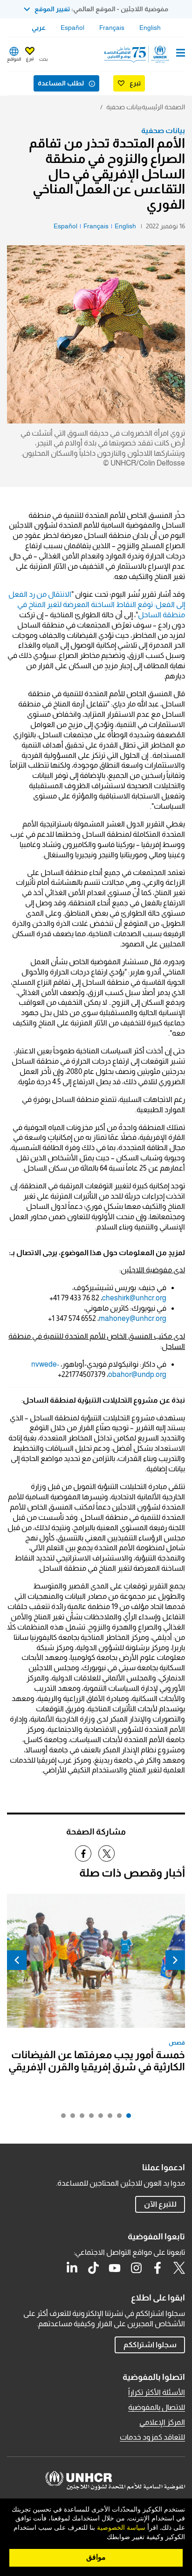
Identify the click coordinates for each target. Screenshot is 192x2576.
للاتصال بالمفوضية (157, 2407)
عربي (39, 28)
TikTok (93, 2268)
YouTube (115, 2268)
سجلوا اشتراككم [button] (150, 2345)
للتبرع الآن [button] (160, 2204)
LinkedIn (72, 2268)
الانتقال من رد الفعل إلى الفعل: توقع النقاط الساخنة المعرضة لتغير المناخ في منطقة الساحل (97, 604)
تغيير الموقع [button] (52, 9)
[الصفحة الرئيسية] (137, 54)
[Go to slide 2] (117, 2118)
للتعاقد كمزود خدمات (152, 2437)
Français (112, 28)
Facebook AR (158, 2268)
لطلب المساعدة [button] (61, 83)
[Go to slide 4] (98, 2118)
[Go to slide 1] (126, 2118)
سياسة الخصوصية (121, 2528)
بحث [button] (43, 59)
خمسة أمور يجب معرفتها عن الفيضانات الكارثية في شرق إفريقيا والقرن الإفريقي (97, 2061)
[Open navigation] (181, 54)
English (150, 28)
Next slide (17, 1960)
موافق (96, 2557)
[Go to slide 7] (70, 2118)
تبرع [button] (30, 59)
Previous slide (175, 1960)
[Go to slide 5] (89, 2118)
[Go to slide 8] (61, 2118)
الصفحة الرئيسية (163, 107)
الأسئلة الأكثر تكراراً (157, 2392)
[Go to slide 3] (108, 2118)
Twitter (179, 2268)
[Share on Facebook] (83, 1853)
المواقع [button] (14, 59)
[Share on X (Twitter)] (106, 1853)
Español (72, 28)
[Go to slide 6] (80, 2118)
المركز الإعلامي (162, 2422)
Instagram (136, 2268)
